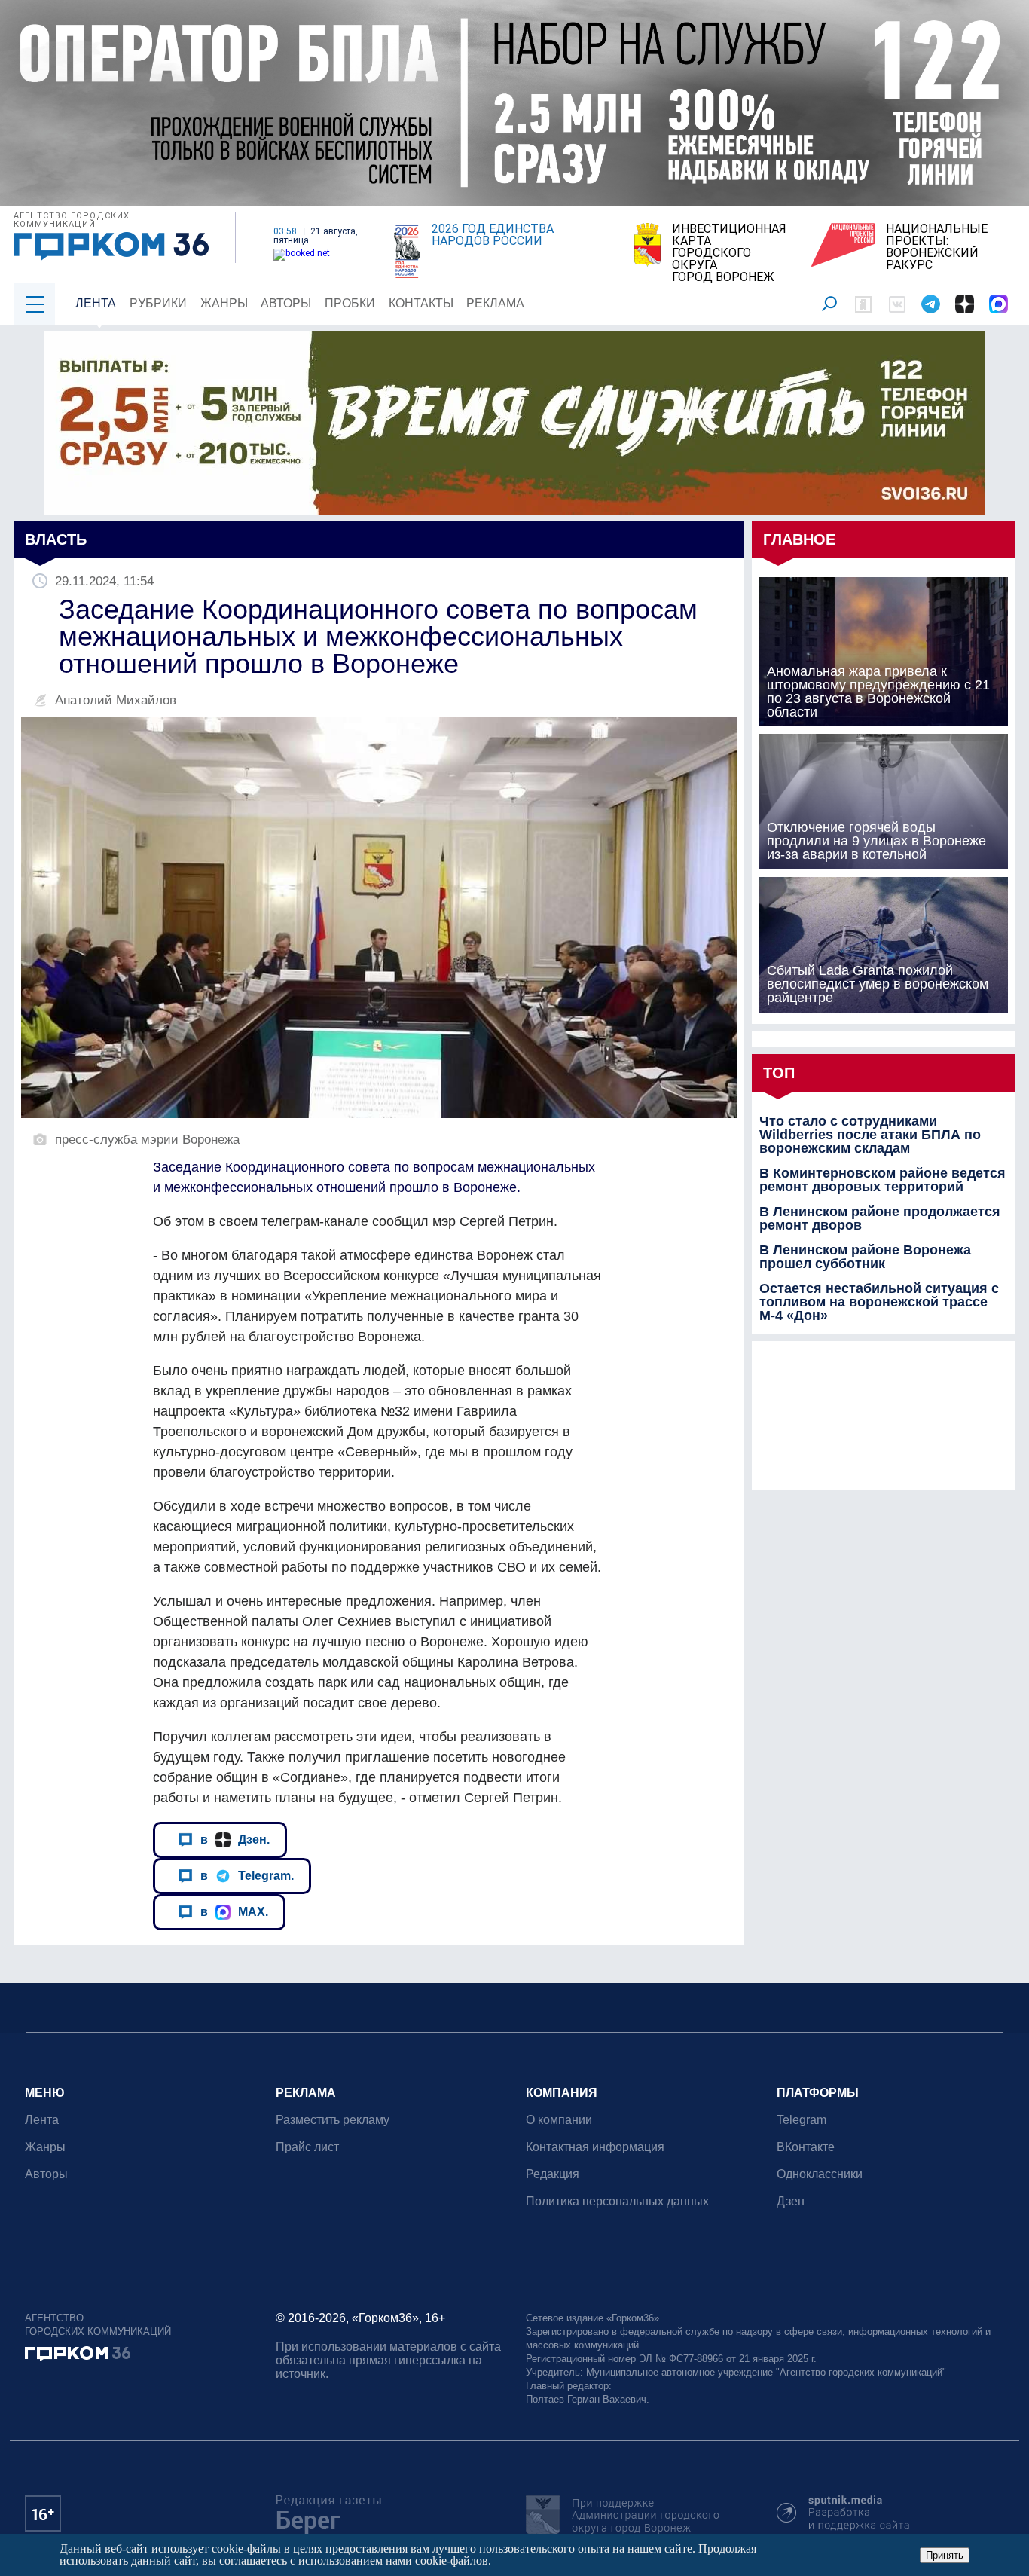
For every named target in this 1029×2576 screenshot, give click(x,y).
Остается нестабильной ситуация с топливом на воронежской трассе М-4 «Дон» (879, 1302)
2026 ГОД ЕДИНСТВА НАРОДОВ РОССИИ (493, 235)
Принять (945, 2555)
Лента (96, 303)
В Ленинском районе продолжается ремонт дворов (880, 1218)
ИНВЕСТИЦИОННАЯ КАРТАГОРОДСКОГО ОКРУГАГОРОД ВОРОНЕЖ (729, 253)
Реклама (495, 303)
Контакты (421, 303)
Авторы (286, 303)
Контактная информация (595, 2147)
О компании (559, 2120)
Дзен (791, 2201)
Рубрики (158, 303)
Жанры (224, 303)
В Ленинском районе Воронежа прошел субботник (865, 1257)
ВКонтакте (806, 2147)
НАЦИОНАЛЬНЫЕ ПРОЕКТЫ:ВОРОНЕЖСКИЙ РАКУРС (937, 247)
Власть (56, 539)
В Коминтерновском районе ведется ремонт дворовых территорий (882, 1180)
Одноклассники (820, 2174)
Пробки (350, 303)
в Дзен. (235, 1839)
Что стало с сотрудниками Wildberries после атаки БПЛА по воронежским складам (870, 1135)
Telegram (802, 2120)
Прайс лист (307, 2147)
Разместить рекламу (333, 2120)
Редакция (553, 2174)
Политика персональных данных (617, 2201)
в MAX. (234, 1911)
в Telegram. (247, 1875)
